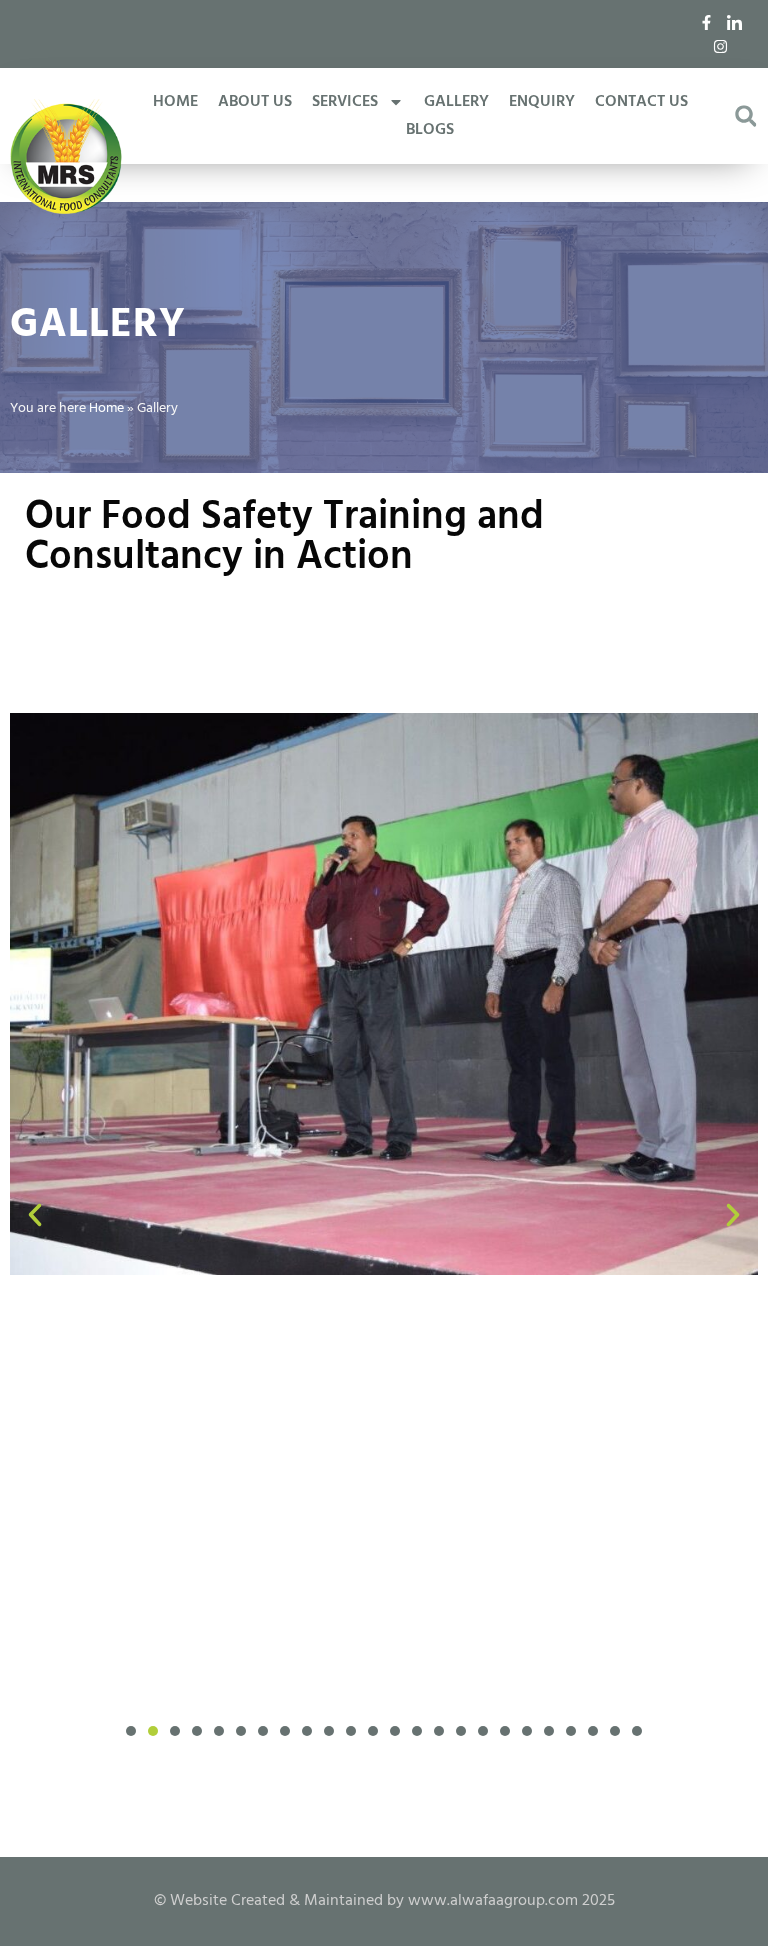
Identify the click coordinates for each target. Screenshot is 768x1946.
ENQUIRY (542, 102)
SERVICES (345, 102)
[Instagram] (721, 46)
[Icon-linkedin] (735, 22)
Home (106, 408)
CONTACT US (641, 102)
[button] (745, 116)
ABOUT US (255, 102)
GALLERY (456, 102)
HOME (175, 102)
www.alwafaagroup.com (493, 1901)
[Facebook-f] (707, 22)
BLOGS (430, 130)
